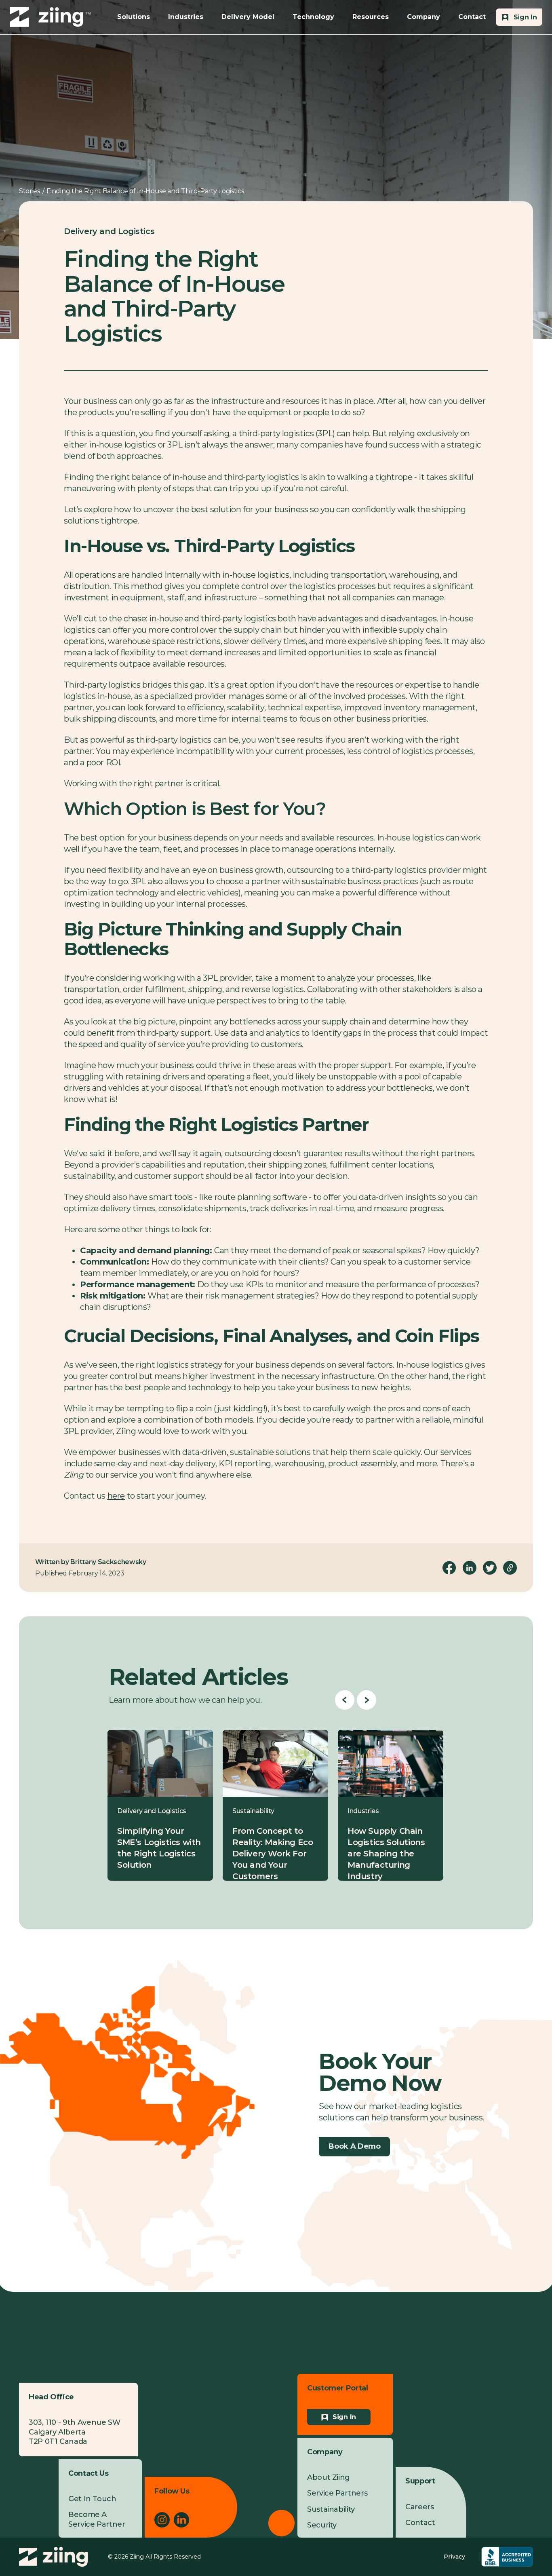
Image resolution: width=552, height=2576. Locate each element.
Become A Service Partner (97, 2519)
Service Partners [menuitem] (337, 2493)
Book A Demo (354, 2146)
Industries (186, 17)
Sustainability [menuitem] (331, 2509)
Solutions (134, 17)
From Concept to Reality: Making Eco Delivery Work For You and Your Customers (273, 1854)
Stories (29, 191)
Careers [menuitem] (419, 2507)
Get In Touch (92, 2499)
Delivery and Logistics (109, 231)
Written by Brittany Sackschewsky (91, 1562)
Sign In (344, 2417)
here (116, 1496)
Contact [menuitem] (420, 2523)
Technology (313, 17)
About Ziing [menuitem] (329, 2477)
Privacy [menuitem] (454, 2557)
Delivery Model (248, 17)
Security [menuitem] (322, 2525)
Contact (472, 17)
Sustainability (253, 1811)
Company (423, 17)
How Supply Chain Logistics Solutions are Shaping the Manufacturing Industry (386, 1854)
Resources (371, 17)
